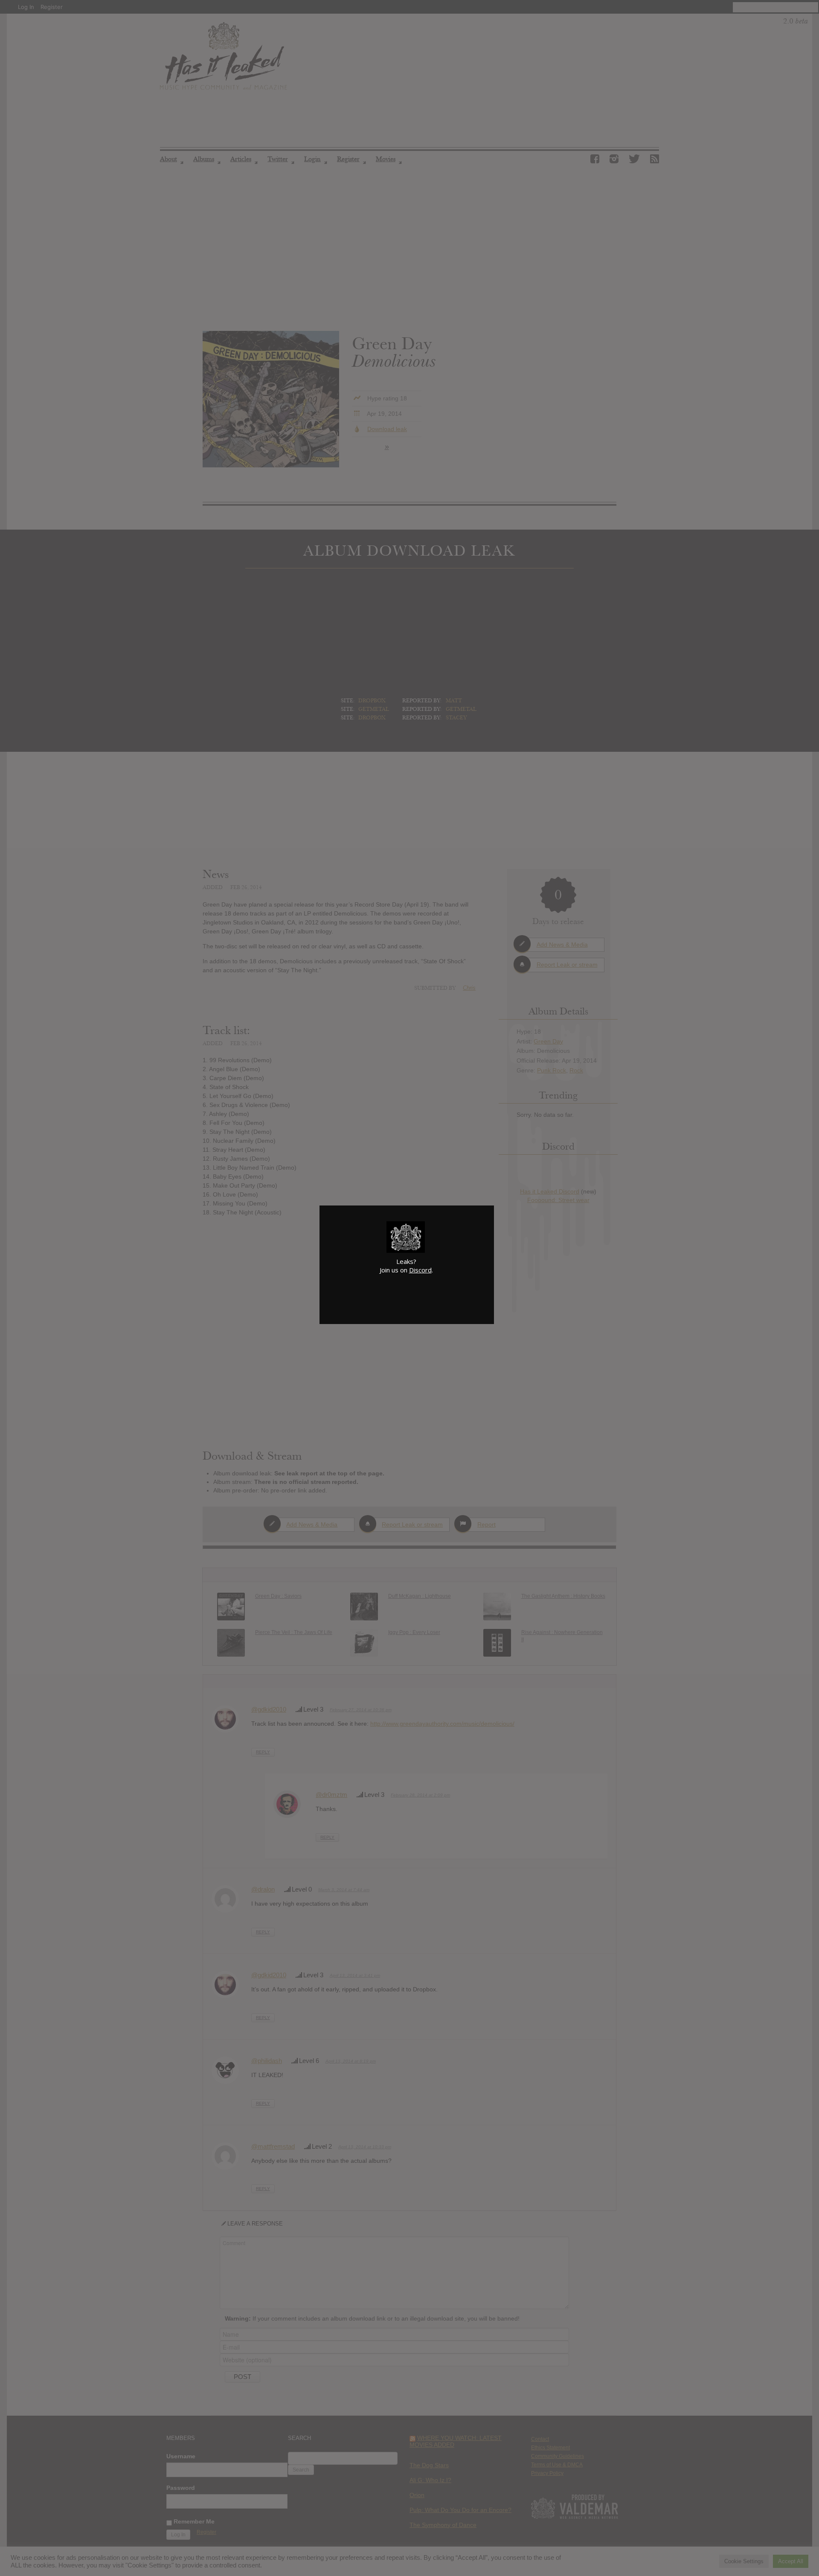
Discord (420, 1270)
